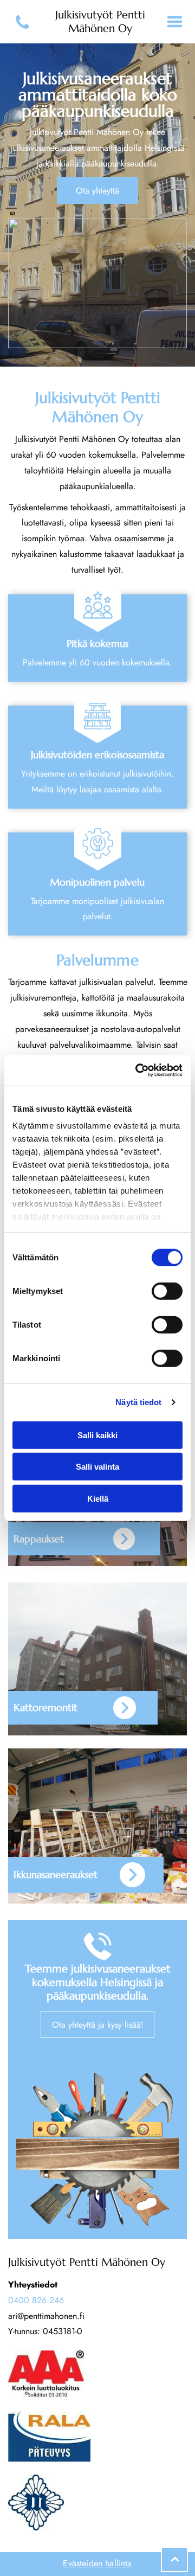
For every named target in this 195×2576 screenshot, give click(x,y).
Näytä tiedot (138, 1402)
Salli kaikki (97, 1435)
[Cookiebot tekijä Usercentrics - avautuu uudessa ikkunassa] (138, 1071)
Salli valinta (97, 1467)
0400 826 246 (36, 2300)
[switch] (167, 1291)
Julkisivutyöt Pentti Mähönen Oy (100, 22)
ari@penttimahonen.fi (46, 2316)
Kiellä (98, 1498)
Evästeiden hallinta (97, 2563)
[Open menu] (175, 22)
